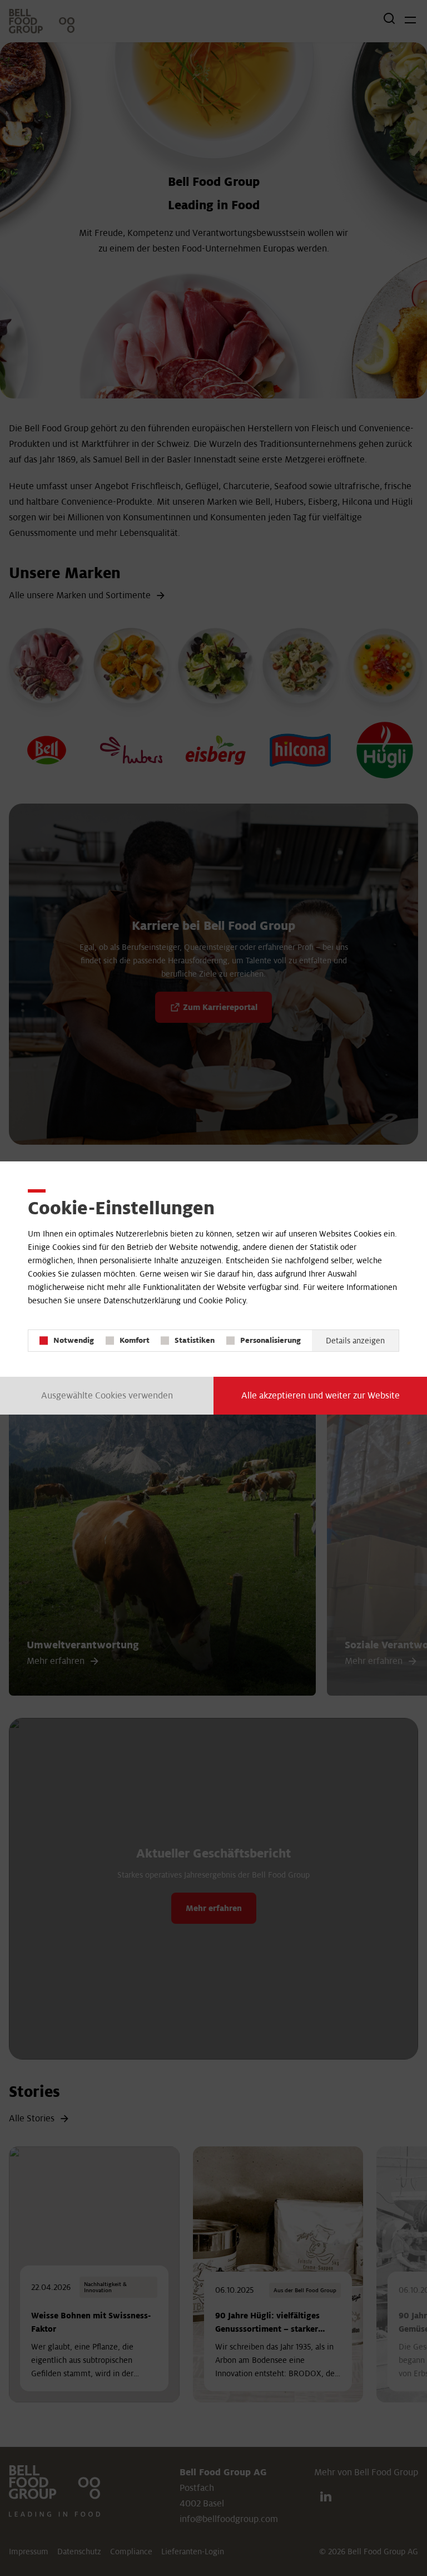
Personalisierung (270, 1340)
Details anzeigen (355, 1341)
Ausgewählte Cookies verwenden (107, 1396)
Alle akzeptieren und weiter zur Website (321, 1396)
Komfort (135, 1340)
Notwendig (74, 1340)
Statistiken (195, 1340)
